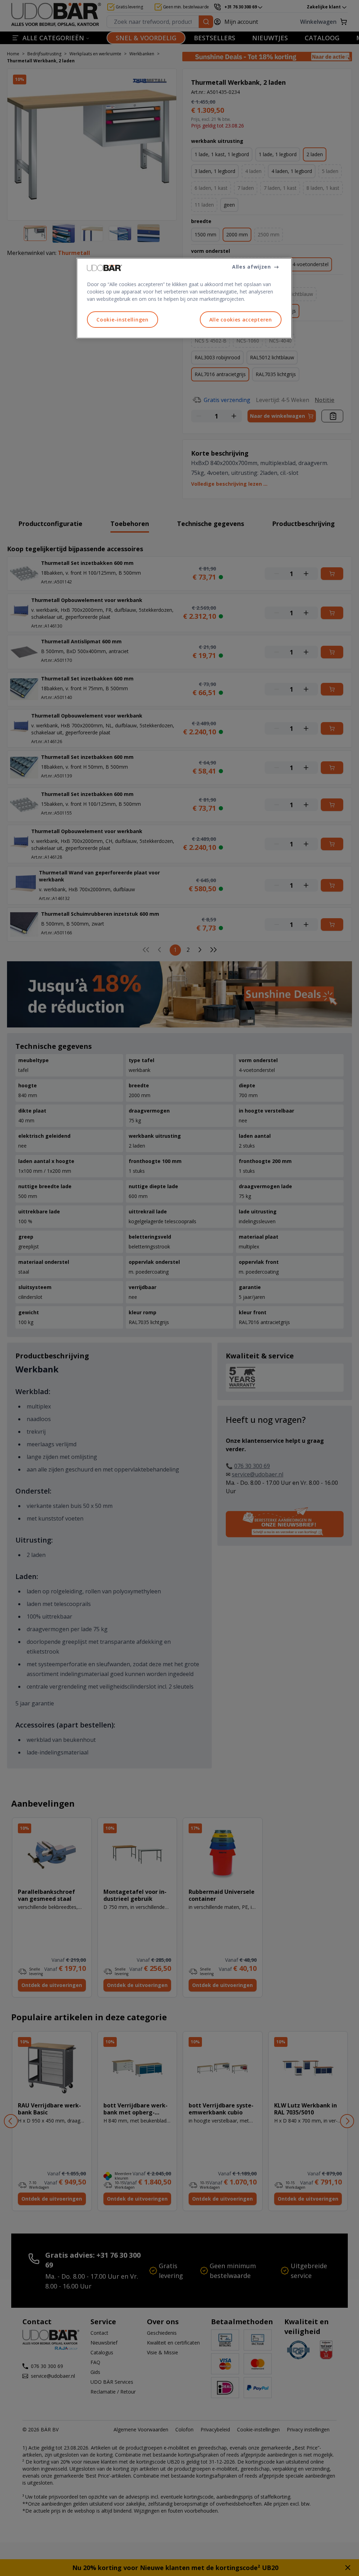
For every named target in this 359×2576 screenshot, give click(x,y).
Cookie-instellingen (122, 320)
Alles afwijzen (252, 267)
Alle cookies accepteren (241, 320)
